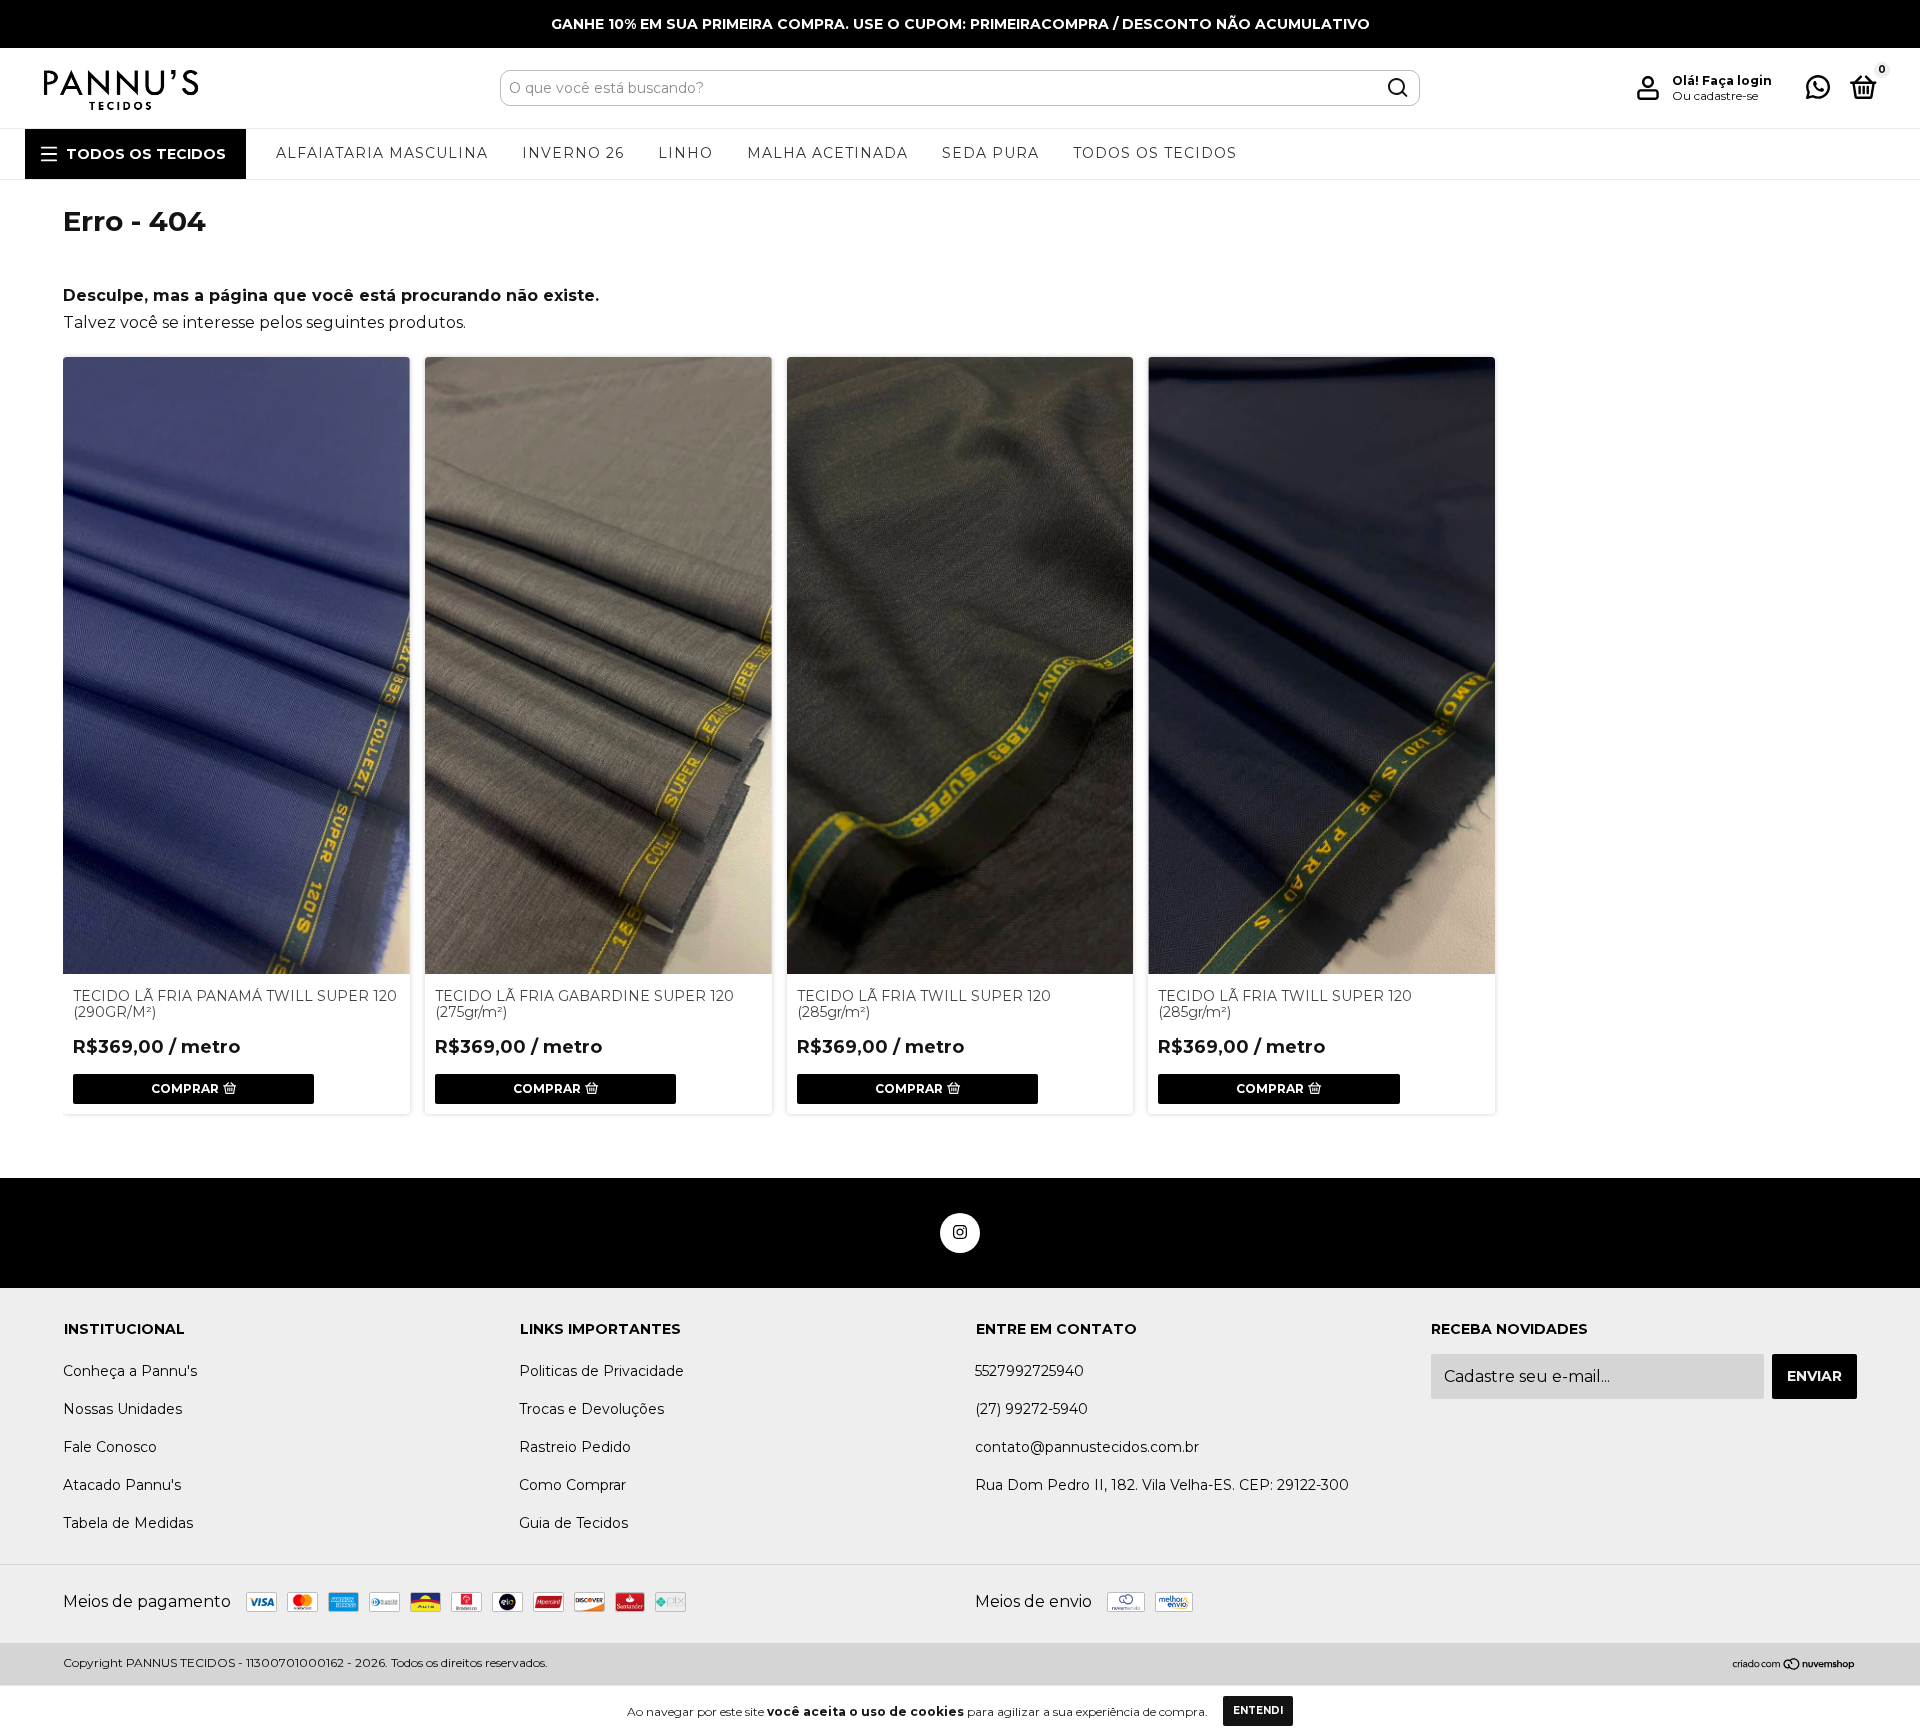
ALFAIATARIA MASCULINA (382, 153)
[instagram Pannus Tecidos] (960, 1233)
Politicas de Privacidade (601, 1371)
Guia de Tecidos (573, 1523)
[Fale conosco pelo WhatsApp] (1818, 91)
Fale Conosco (110, 1447)
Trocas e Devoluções (591, 1409)
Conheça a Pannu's (130, 1371)
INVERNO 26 (573, 153)
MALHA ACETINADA (827, 153)
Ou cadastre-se (1715, 95)
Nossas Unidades (122, 1409)
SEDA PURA (990, 153)
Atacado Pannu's (122, 1485)
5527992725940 (1029, 1371)
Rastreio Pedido (575, 1447)
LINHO (685, 153)
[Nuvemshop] (1794, 1665)
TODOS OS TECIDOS (146, 154)
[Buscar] (1396, 88)
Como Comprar (572, 1485)
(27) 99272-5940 (1031, 1409)
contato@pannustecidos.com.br (1087, 1447)
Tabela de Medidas (128, 1523)
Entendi (1258, 1710)
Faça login (1737, 80)
